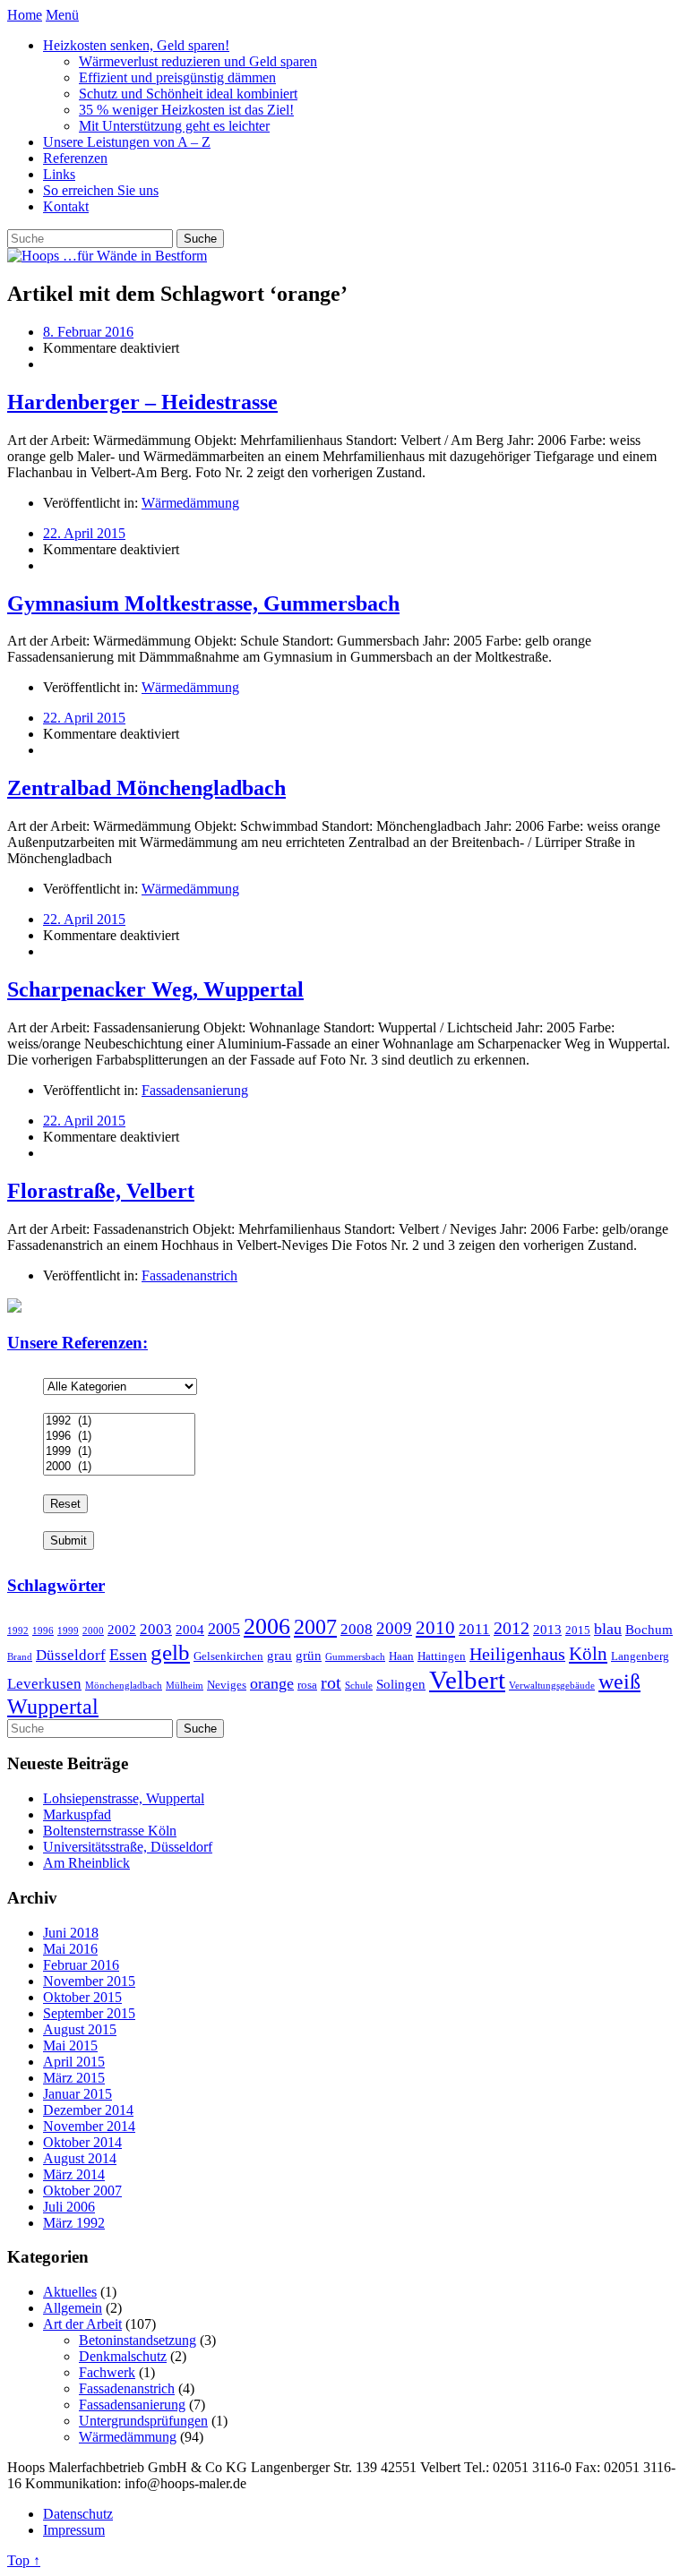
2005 (224, 1629)
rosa (307, 1685)
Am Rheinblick (86, 1863)
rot (331, 1682)
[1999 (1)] (119, 1452)
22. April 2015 (84, 533)
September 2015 (89, 2013)
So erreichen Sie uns (101, 190)
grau (279, 1655)
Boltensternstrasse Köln (110, 1831)
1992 (18, 1631)
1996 (43, 1631)
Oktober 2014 (82, 2142)
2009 (394, 1628)
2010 (435, 1628)
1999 (68, 1631)
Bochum (649, 1629)
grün (309, 1655)
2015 (578, 1630)
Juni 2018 (71, 1933)
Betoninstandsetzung (138, 2340)
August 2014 (80, 2158)
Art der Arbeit (82, 2324)
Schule (359, 1686)
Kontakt (66, 206)
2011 (474, 1629)
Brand (20, 1657)
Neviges (227, 1685)
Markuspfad (77, 1814)
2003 (156, 1629)
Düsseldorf (71, 1655)
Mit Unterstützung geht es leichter (174, 126)
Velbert (467, 1680)
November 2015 (89, 1981)
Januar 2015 (77, 2094)
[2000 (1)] (119, 1467)
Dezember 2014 (88, 2110)
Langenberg (640, 1656)
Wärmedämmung (190, 503)
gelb (170, 1652)
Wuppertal (53, 1707)
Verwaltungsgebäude (552, 1686)
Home (25, 15)
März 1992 (74, 2223)
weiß (619, 1682)
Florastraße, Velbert (101, 1191)
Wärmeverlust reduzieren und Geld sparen (198, 61)
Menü (62, 15)
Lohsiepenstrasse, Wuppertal (124, 1798)
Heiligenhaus (517, 1654)
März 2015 (74, 2078)
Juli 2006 (69, 2207)
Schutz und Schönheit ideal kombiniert (188, 94)
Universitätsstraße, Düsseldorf (128, 1847)
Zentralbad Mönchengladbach (146, 788)
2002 (122, 1629)
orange (272, 1683)
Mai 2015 (70, 2045)
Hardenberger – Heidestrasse (142, 402)
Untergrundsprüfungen (143, 2421)
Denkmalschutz (123, 2356)
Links (59, 174)
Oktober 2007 (82, 2191)
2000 (93, 1631)
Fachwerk (107, 2372)
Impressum (74, 2530)
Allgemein (73, 2308)
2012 (512, 1628)
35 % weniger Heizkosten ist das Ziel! (186, 110)
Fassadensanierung (195, 1090)
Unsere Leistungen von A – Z (127, 142)
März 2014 (74, 2174)
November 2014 (89, 2126)
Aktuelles (70, 2292)
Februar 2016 (81, 1965)
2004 (190, 1629)
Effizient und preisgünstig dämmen (177, 77)
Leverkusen (44, 1684)
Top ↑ (24, 2560)
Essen (128, 1655)
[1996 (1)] (119, 1437)
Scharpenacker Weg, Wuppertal (155, 989)
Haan (401, 1656)
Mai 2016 (70, 1949)
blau (608, 1629)
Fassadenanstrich (189, 1275)
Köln (588, 1654)
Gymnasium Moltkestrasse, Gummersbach (203, 603)
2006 (267, 1626)
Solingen (401, 1684)
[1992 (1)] (119, 1421)
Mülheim (185, 1686)
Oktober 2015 (82, 1997)
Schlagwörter (56, 1585)
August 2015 (80, 2029)
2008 (357, 1629)
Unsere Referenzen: (77, 1343)
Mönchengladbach (124, 1686)
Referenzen (75, 158)
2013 (547, 1629)
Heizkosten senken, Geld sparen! (136, 45)
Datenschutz (78, 2514)
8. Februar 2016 (88, 332)
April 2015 (74, 2062)
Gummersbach (355, 1657)
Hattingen (442, 1656)
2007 (315, 1626)
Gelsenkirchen (228, 1656)
